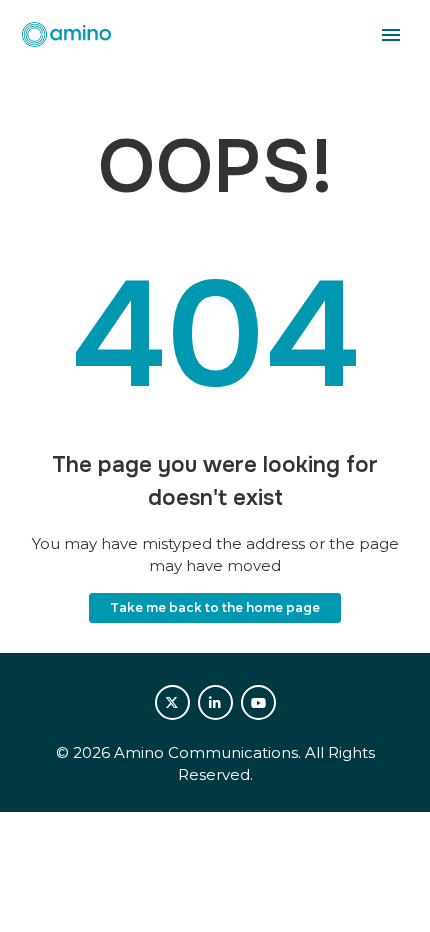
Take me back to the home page (215, 607)
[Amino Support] (66, 35)
